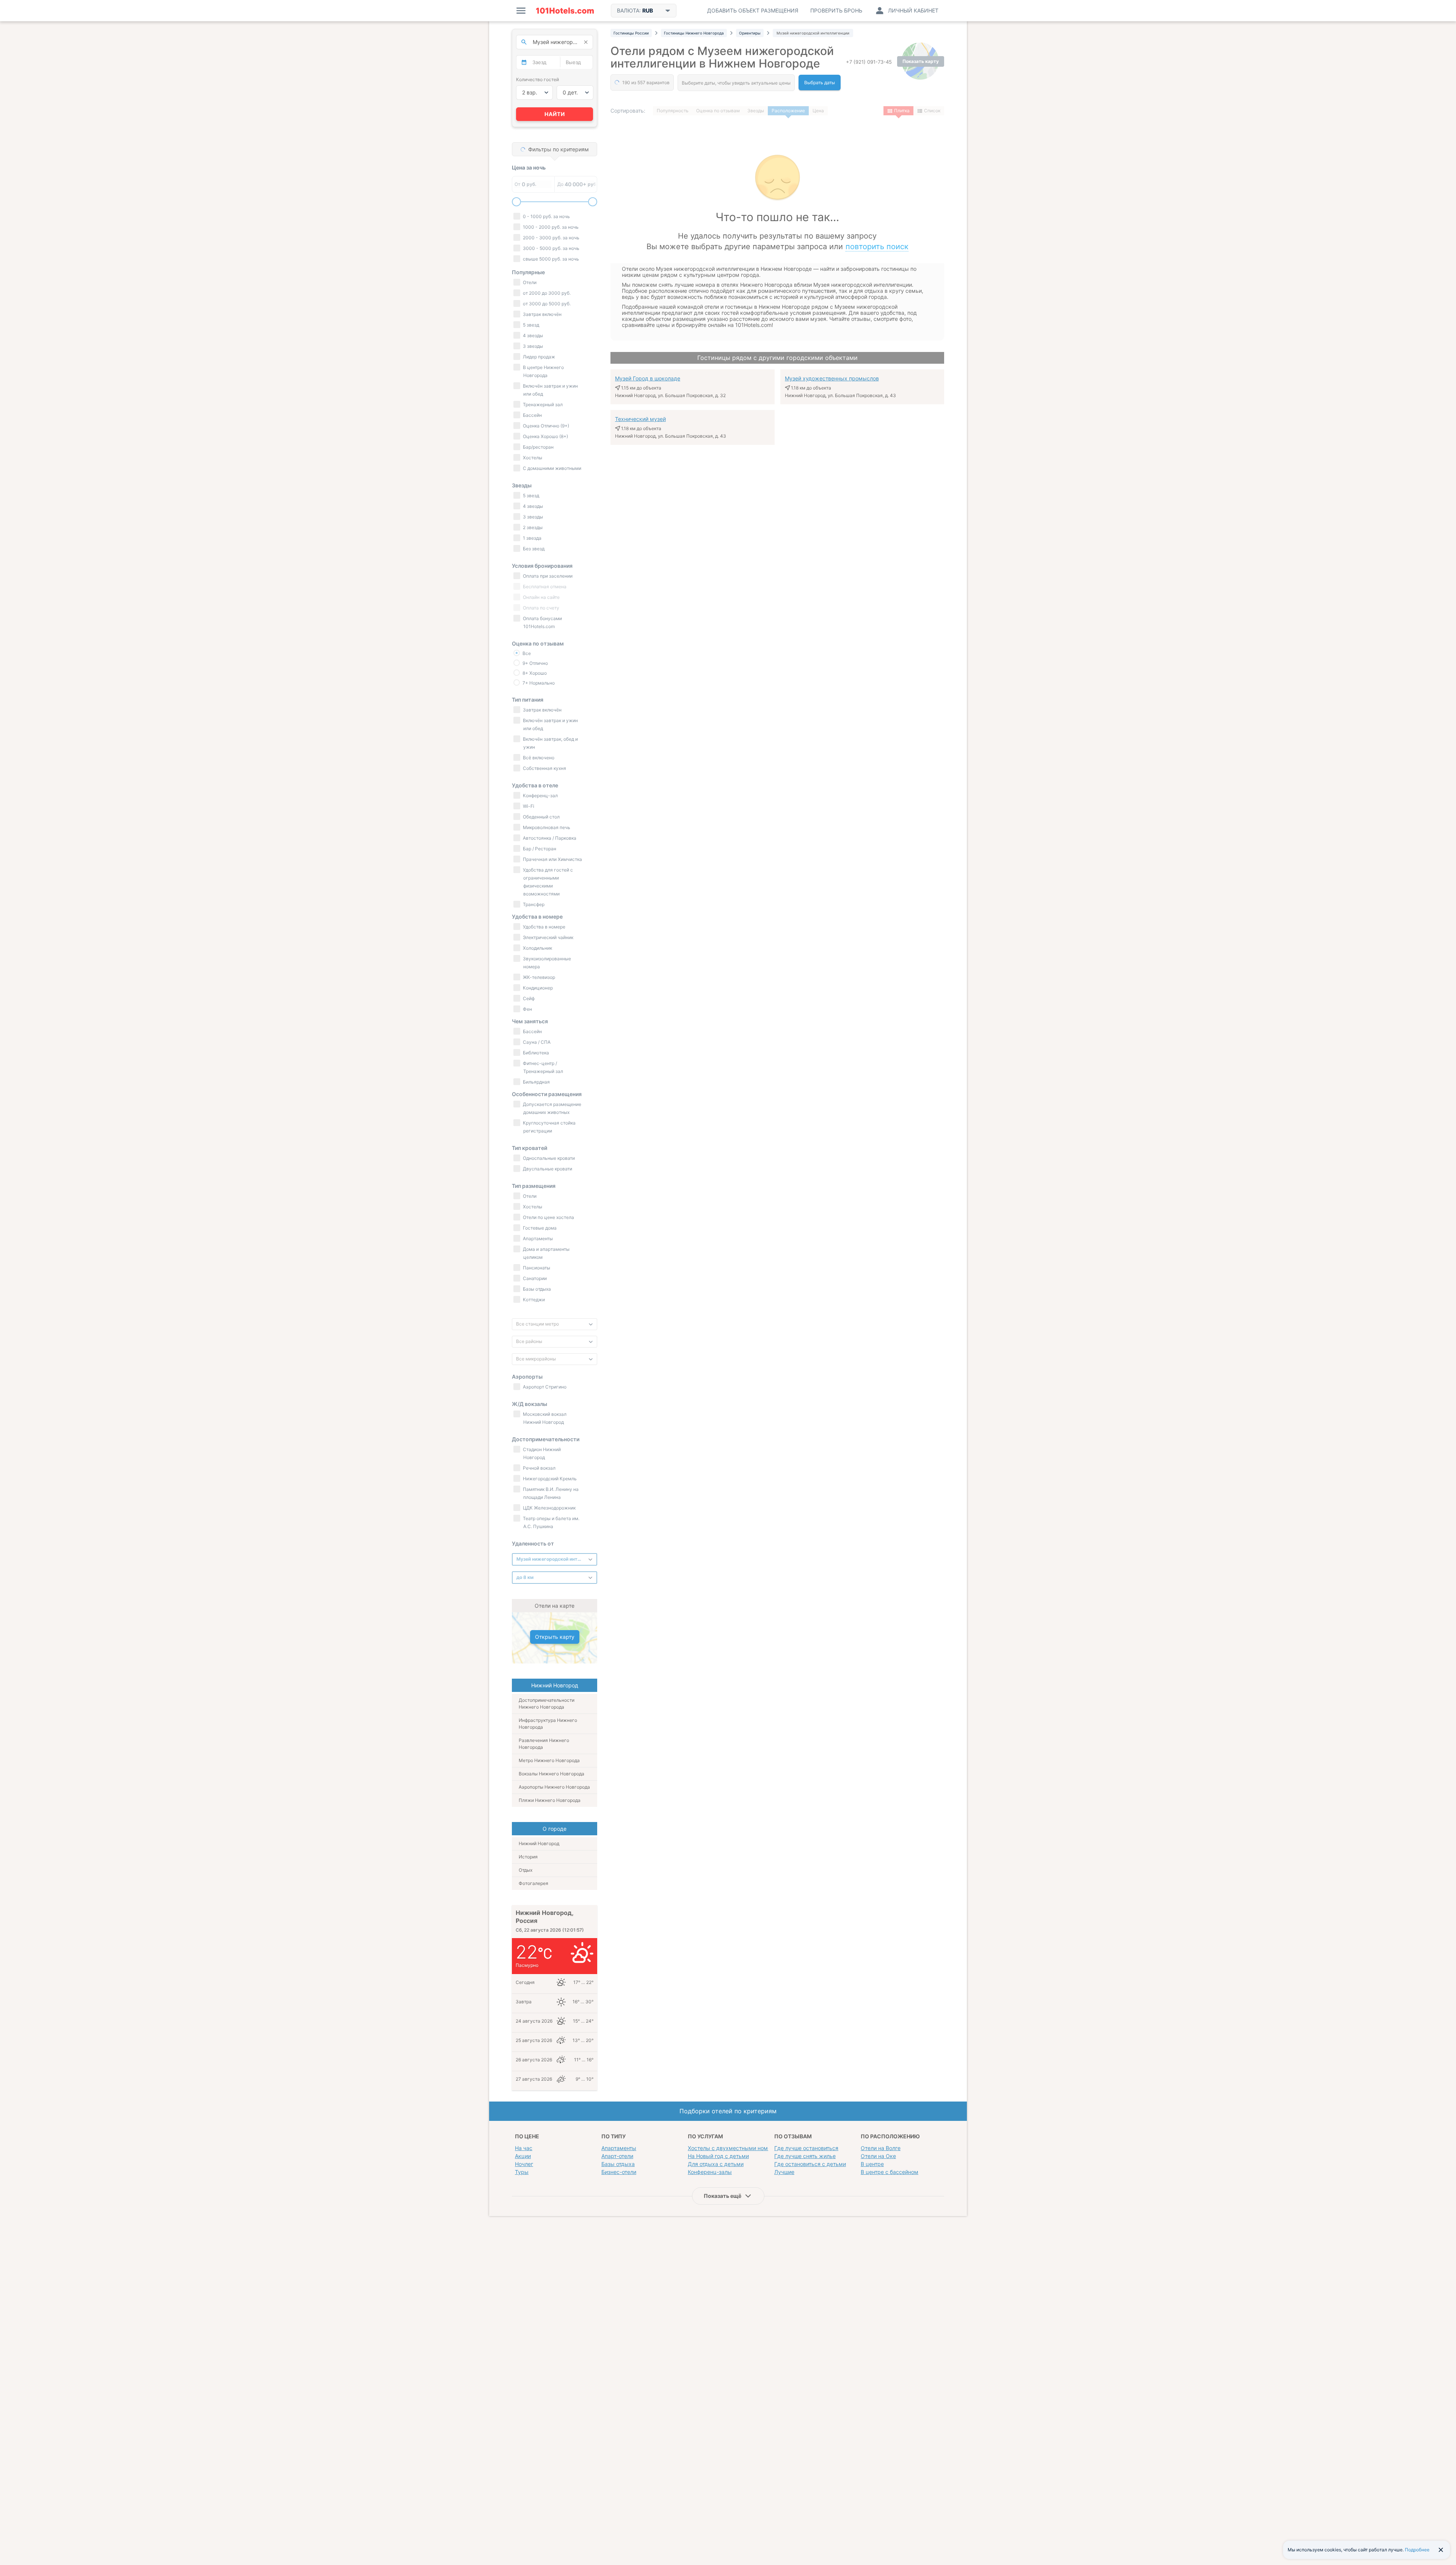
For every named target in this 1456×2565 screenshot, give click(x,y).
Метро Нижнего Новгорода (549, 1760)
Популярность (673, 111)
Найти (555, 114)
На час (524, 2148)
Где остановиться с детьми (810, 2164)
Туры (522, 2172)
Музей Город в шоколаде (648, 378)
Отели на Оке (878, 2156)
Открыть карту (555, 1637)
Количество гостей (537, 79)
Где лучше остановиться (806, 2148)
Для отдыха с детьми (716, 2164)
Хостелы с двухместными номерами (736, 2148)
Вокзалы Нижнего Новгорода (551, 1774)
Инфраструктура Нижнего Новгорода (548, 1724)
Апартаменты (619, 2148)
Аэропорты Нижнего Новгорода (554, 1787)
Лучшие (784, 2172)
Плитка (902, 111)
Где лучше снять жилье (805, 2156)
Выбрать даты (820, 82)
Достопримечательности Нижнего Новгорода (547, 1703)
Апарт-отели (617, 2156)
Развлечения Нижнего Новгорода (544, 1744)
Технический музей (640, 419)
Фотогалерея (533, 1883)
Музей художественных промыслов (832, 378)
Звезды (756, 111)
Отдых (526, 1870)
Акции (523, 2156)
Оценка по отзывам (718, 111)
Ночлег (524, 2164)
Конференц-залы (710, 2172)
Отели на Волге (881, 2148)
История (528, 1857)
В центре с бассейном (890, 2172)
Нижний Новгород (539, 1843)
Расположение (788, 111)
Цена (818, 111)
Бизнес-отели (619, 2172)
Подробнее (1417, 2550)
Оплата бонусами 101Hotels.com (542, 622)
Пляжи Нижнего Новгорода (550, 1800)
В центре (872, 2164)
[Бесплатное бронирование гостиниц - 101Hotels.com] (565, 11)
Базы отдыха (618, 2164)
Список (932, 111)
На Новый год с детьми (718, 2156)
